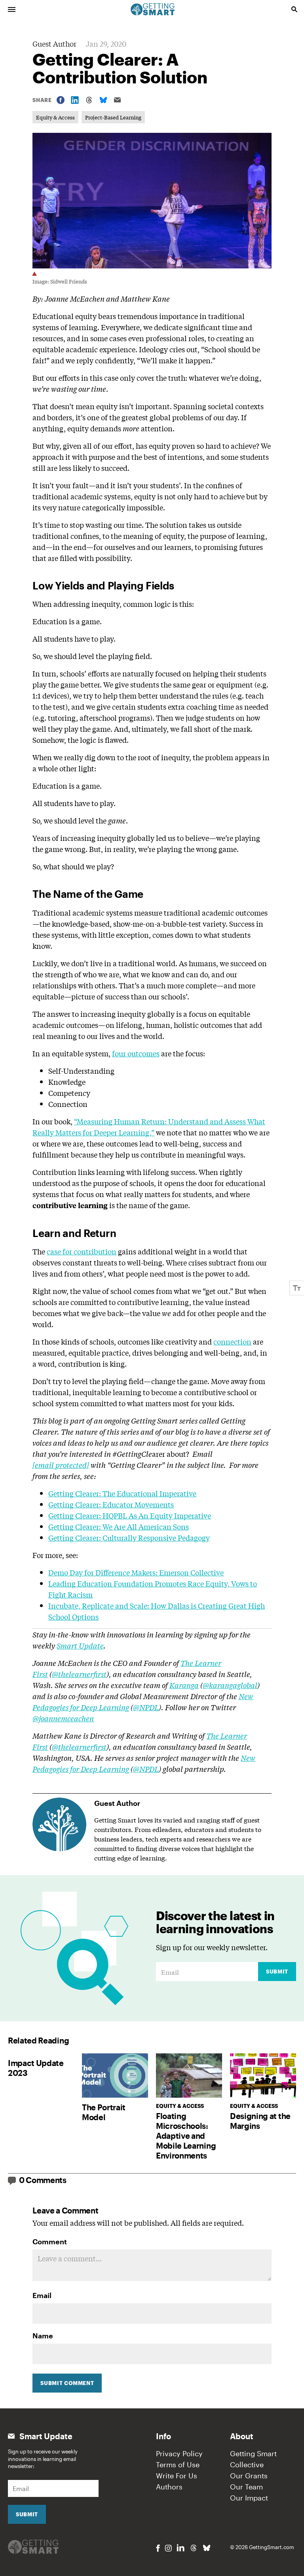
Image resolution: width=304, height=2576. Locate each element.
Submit (277, 1972)
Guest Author (54, 43)
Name (43, 2336)
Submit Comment (67, 2383)
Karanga (184, 1685)
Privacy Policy (179, 2453)
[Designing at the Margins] (263, 2075)
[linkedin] (180, 2548)
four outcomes (136, 1053)
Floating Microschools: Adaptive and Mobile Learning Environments (186, 2136)
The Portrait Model (104, 2112)
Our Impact (249, 2498)
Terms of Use (178, 2465)
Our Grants (249, 2476)
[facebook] (158, 2548)
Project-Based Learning (113, 117)
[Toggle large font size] (297, 1288)
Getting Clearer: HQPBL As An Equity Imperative (130, 1515)
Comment (50, 2242)
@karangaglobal (230, 1685)
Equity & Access (55, 117)
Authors (169, 2487)
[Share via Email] (118, 100)
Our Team (246, 2487)
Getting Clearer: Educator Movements (111, 1504)
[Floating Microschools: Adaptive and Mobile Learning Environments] (189, 2075)
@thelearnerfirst (79, 1674)
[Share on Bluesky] (103, 100)
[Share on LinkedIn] (75, 100)
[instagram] (168, 2548)
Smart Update (80, 1645)
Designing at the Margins (260, 2121)
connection (232, 1341)
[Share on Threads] (89, 100)
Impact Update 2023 (36, 2068)
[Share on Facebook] (61, 100)
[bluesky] (207, 2548)
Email (42, 2295)
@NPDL (146, 1707)
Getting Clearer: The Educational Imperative (122, 1493)
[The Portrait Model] (115, 2075)
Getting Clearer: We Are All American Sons (119, 1526)
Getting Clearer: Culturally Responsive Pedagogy (129, 1537)
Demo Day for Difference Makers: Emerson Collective (136, 1572)
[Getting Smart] (153, 9)
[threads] (194, 2548)
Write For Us (177, 2476)
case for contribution (82, 1251)
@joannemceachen (63, 1718)
